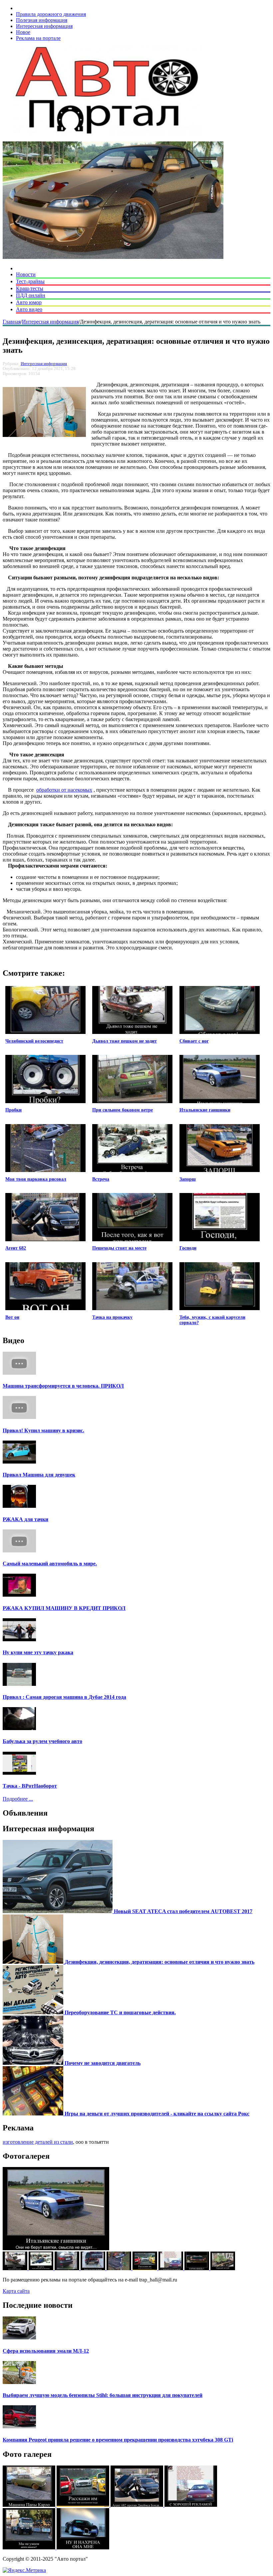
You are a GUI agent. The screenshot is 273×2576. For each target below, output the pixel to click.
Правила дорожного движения (51, 14)
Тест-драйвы (30, 281)
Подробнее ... (18, 1799)
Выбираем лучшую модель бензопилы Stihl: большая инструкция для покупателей (103, 2395)
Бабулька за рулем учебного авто (42, 1741)
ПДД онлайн (31, 295)
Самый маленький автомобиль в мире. (50, 1564)
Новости (26, 274)
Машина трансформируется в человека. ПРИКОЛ (63, 1386)
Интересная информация (44, 26)
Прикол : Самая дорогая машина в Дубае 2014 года (64, 1697)
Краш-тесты (30, 288)
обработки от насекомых (64, 790)
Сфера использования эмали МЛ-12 (46, 2351)
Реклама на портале (38, 38)
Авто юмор (29, 302)
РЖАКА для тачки (25, 1519)
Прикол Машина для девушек (39, 1475)
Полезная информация (42, 20)
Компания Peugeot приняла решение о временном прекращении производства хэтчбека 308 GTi (118, 2440)
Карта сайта (16, 2291)
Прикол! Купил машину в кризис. (43, 1430)
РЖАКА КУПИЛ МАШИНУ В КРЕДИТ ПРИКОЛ (64, 1608)
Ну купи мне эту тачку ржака (38, 1652)
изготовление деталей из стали (38, 2142)
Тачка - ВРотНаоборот (30, 1786)
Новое (23, 32)
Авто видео (29, 309)
